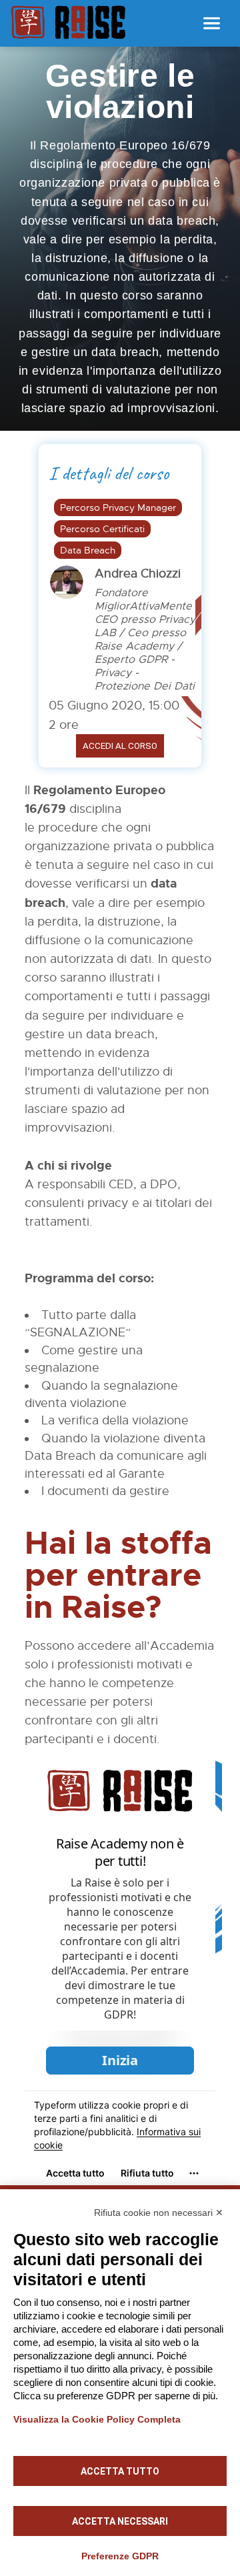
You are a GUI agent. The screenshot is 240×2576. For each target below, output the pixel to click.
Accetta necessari (120, 2521)
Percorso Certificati (102, 529)
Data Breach (88, 550)
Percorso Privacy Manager (118, 507)
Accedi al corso (120, 746)
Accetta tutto (120, 2471)
